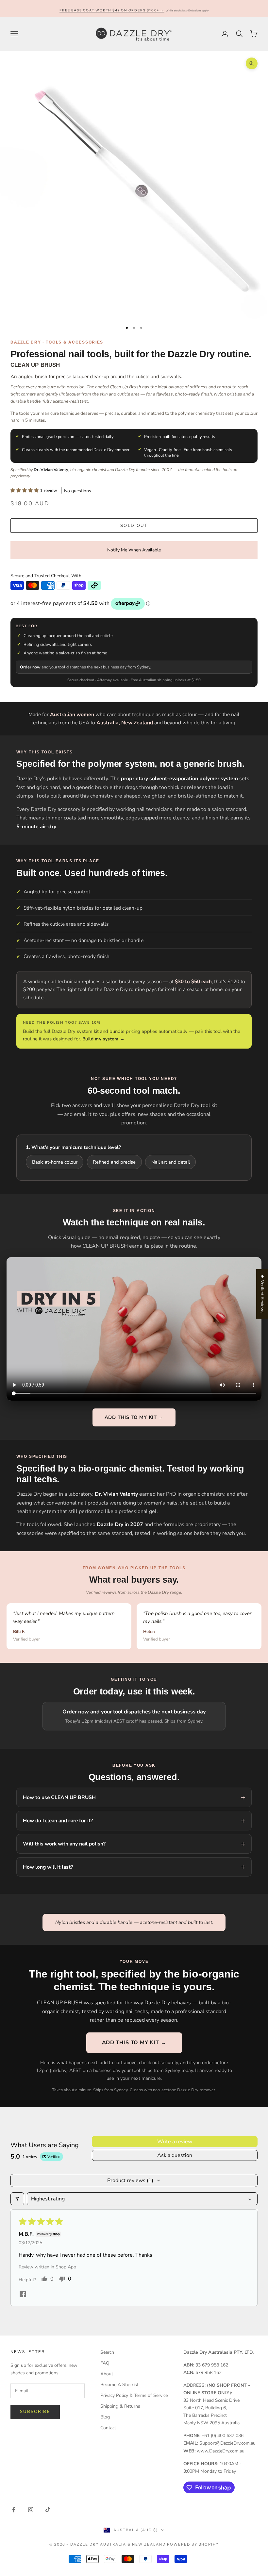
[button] (25, 490)
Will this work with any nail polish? (64, 1844)
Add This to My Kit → (134, 1417)
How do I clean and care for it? (58, 1820)
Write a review (175, 2142)
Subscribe (35, 2412)
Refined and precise (114, 1162)
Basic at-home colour (55, 1162)
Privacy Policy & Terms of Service (134, 2395)
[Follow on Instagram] (31, 2510)
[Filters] (17, 2199)
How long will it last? (48, 1867)
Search (107, 2352)
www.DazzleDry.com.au (221, 2451)
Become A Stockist (119, 2385)
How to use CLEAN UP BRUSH (59, 1797)
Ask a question (175, 2155)
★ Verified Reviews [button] (262, 1294)
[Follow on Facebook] (14, 2510)
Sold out (134, 526)
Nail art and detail (171, 1162)
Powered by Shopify (193, 2544)
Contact (108, 2428)
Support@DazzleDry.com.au (227, 2443)
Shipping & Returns (120, 2406)
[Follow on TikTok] (48, 2510)
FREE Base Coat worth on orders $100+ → (112, 10)
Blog (105, 2417)
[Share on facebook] (23, 2294)
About (107, 2374)
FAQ (105, 2363)
